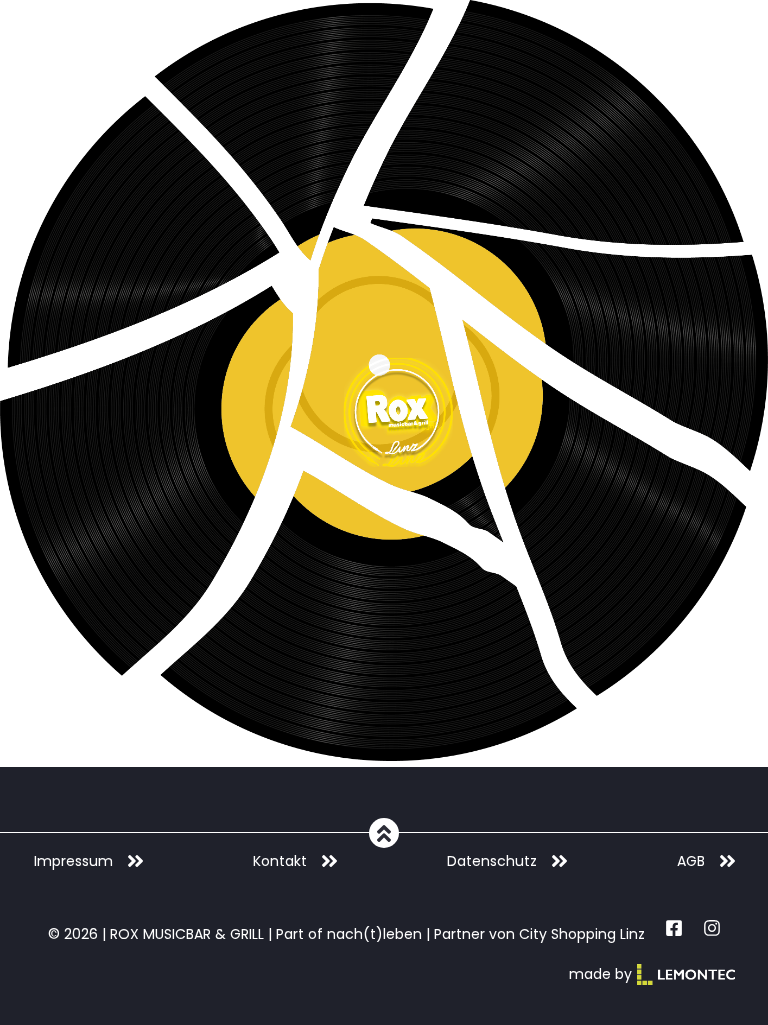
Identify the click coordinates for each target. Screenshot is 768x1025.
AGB (691, 861)
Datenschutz (492, 861)
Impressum (73, 861)
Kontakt (280, 861)
